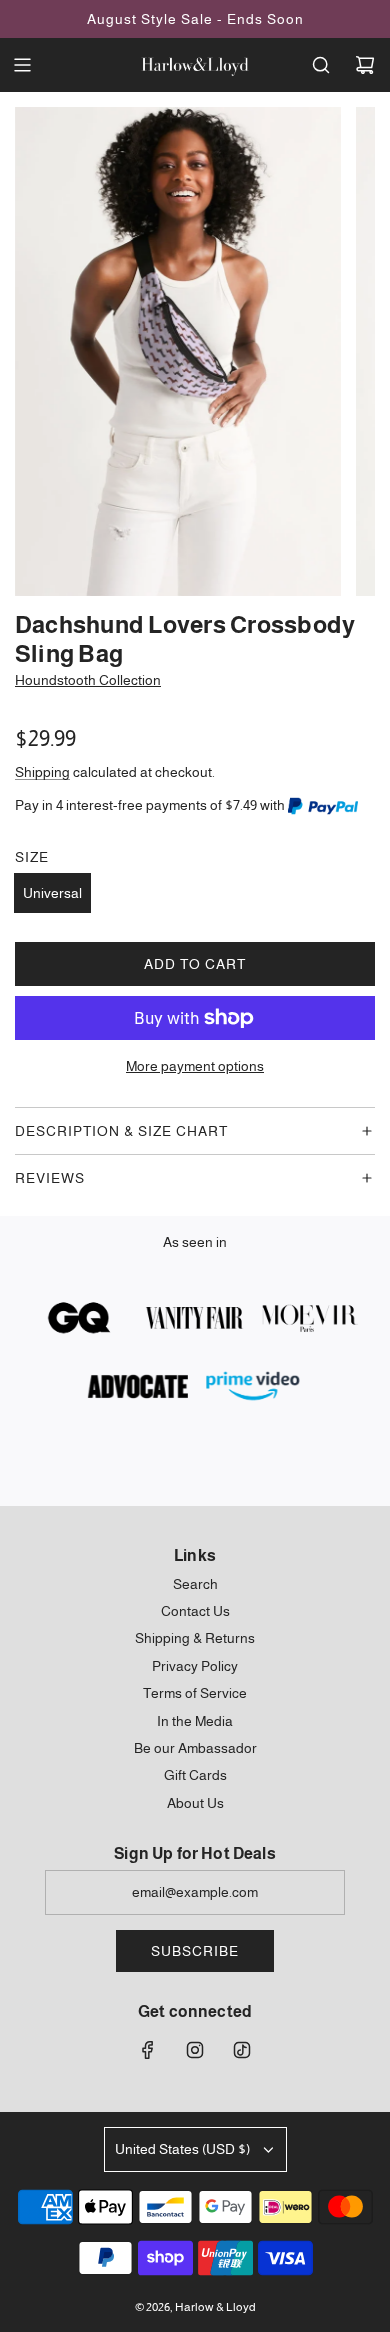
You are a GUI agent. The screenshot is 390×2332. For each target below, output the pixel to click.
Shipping (42, 772)
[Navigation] (22, 65)
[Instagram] (195, 2050)
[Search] (321, 65)
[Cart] (365, 65)
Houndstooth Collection (88, 680)
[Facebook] (148, 2050)
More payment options (195, 1066)
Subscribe (195, 1951)
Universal (52, 893)
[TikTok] (242, 2050)
